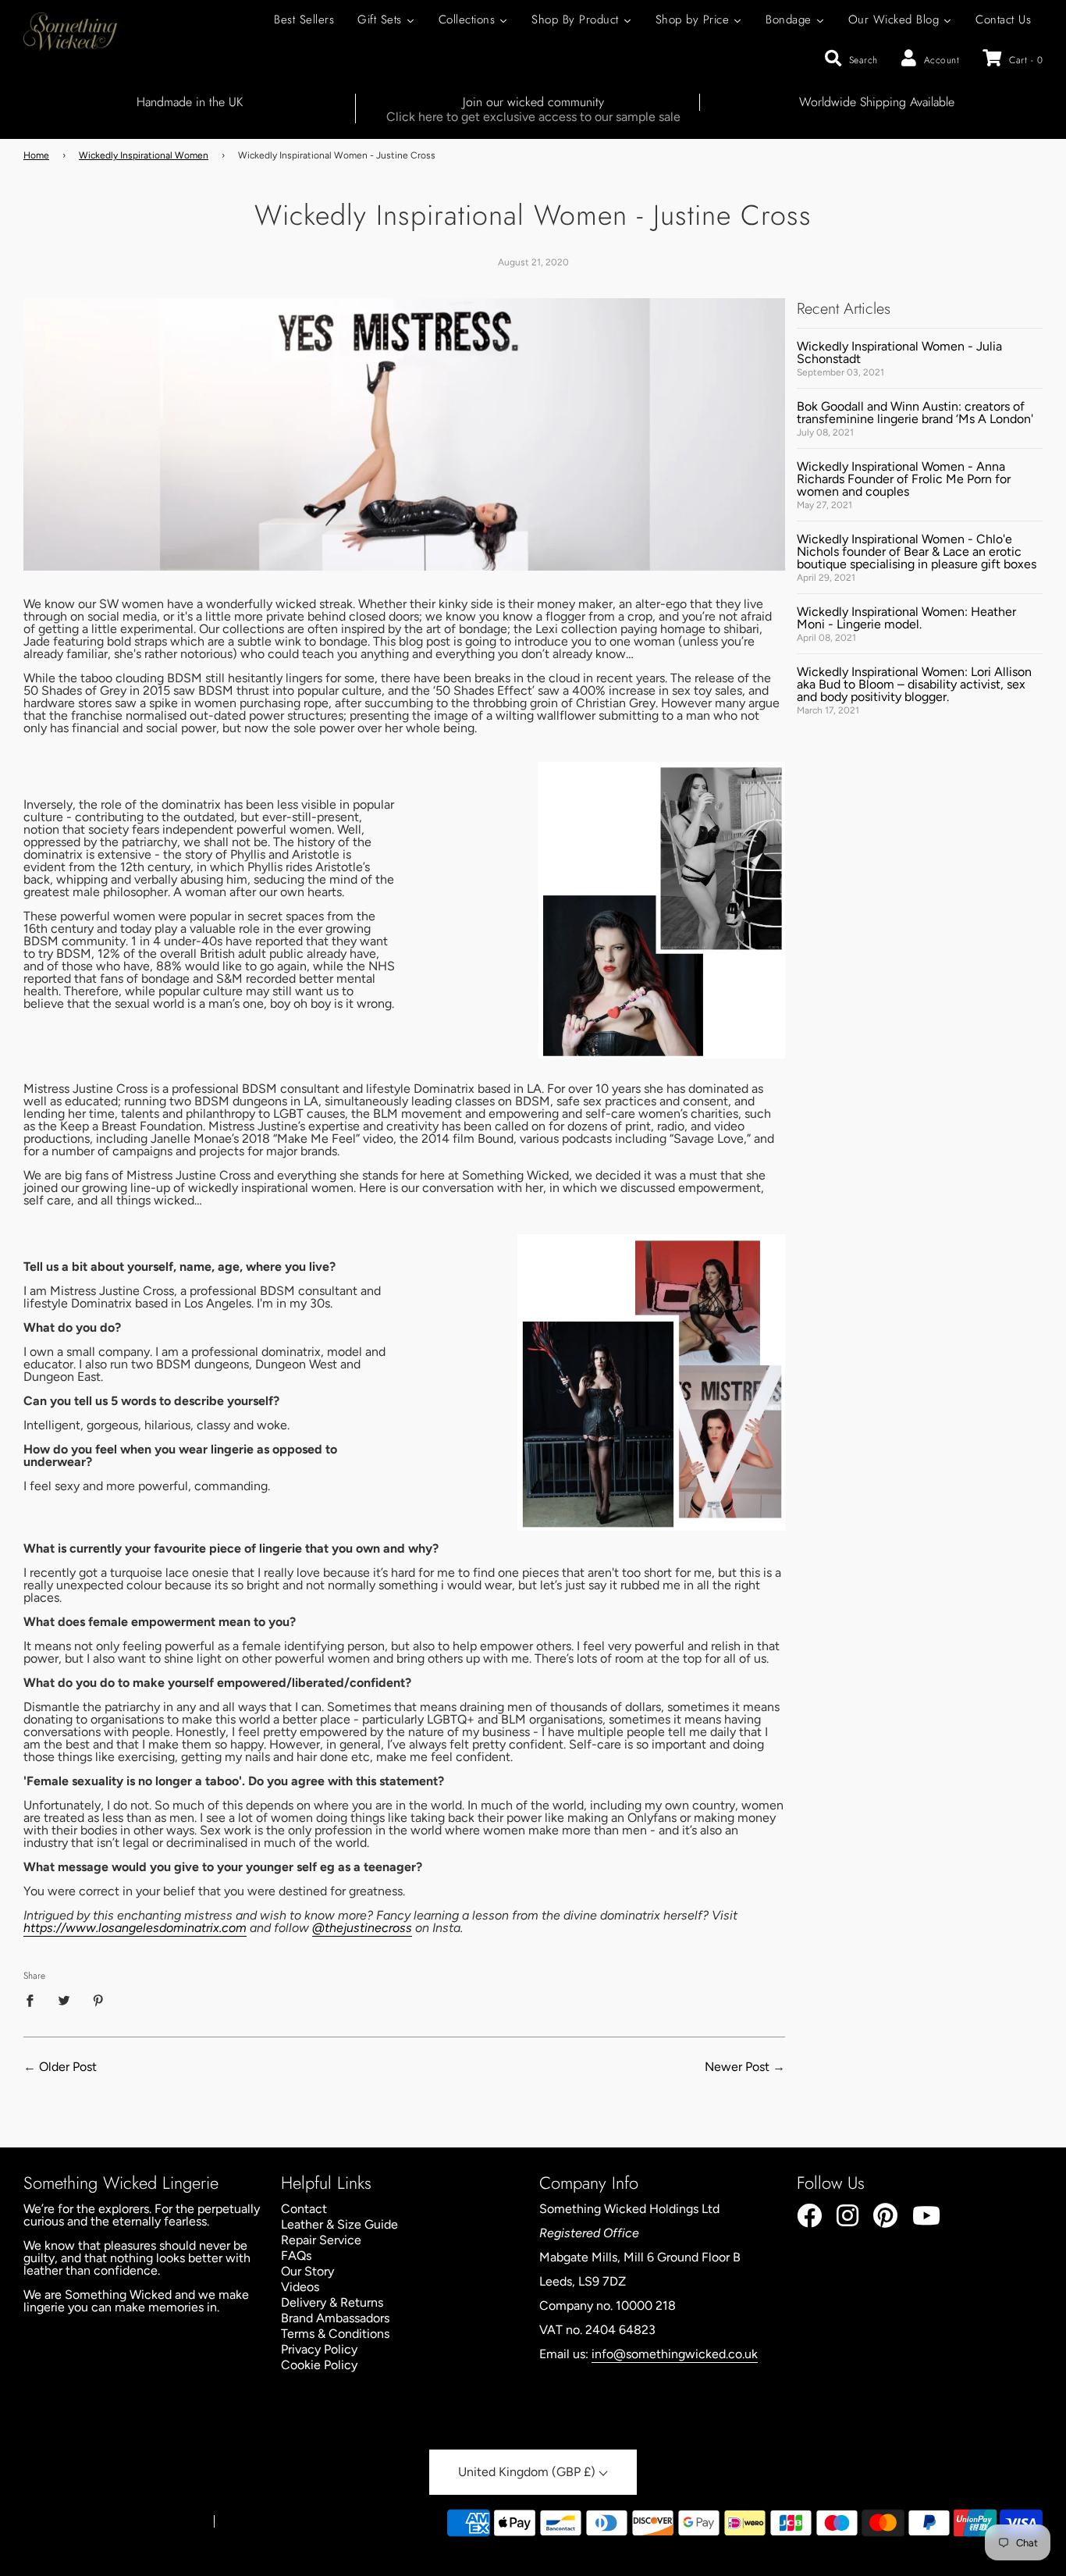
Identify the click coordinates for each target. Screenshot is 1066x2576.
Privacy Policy (319, 2349)
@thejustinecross (362, 1928)
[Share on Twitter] (64, 2000)
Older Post (68, 2067)
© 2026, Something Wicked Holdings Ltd (111, 2522)
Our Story (307, 2271)
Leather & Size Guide (339, 2224)
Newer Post (737, 2067)
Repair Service (321, 2240)
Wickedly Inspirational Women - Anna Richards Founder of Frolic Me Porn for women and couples (904, 479)
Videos (300, 2287)
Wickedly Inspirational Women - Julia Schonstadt (899, 352)
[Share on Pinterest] (98, 2000)
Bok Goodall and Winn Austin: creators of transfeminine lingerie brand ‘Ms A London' (915, 413)
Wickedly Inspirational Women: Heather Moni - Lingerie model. (906, 618)
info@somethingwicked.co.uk (675, 2354)
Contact (304, 2209)
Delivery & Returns (332, 2302)
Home (36, 155)
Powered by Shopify (268, 2522)
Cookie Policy (319, 2365)
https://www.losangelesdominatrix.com (135, 1928)
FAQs (296, 2256)
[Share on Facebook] (34, 2000)
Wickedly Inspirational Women (144, 155)
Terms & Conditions (335, 2334)
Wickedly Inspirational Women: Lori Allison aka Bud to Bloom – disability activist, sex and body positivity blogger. (914, 684)
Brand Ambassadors (335, 2318)
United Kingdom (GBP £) (528, 2472)
